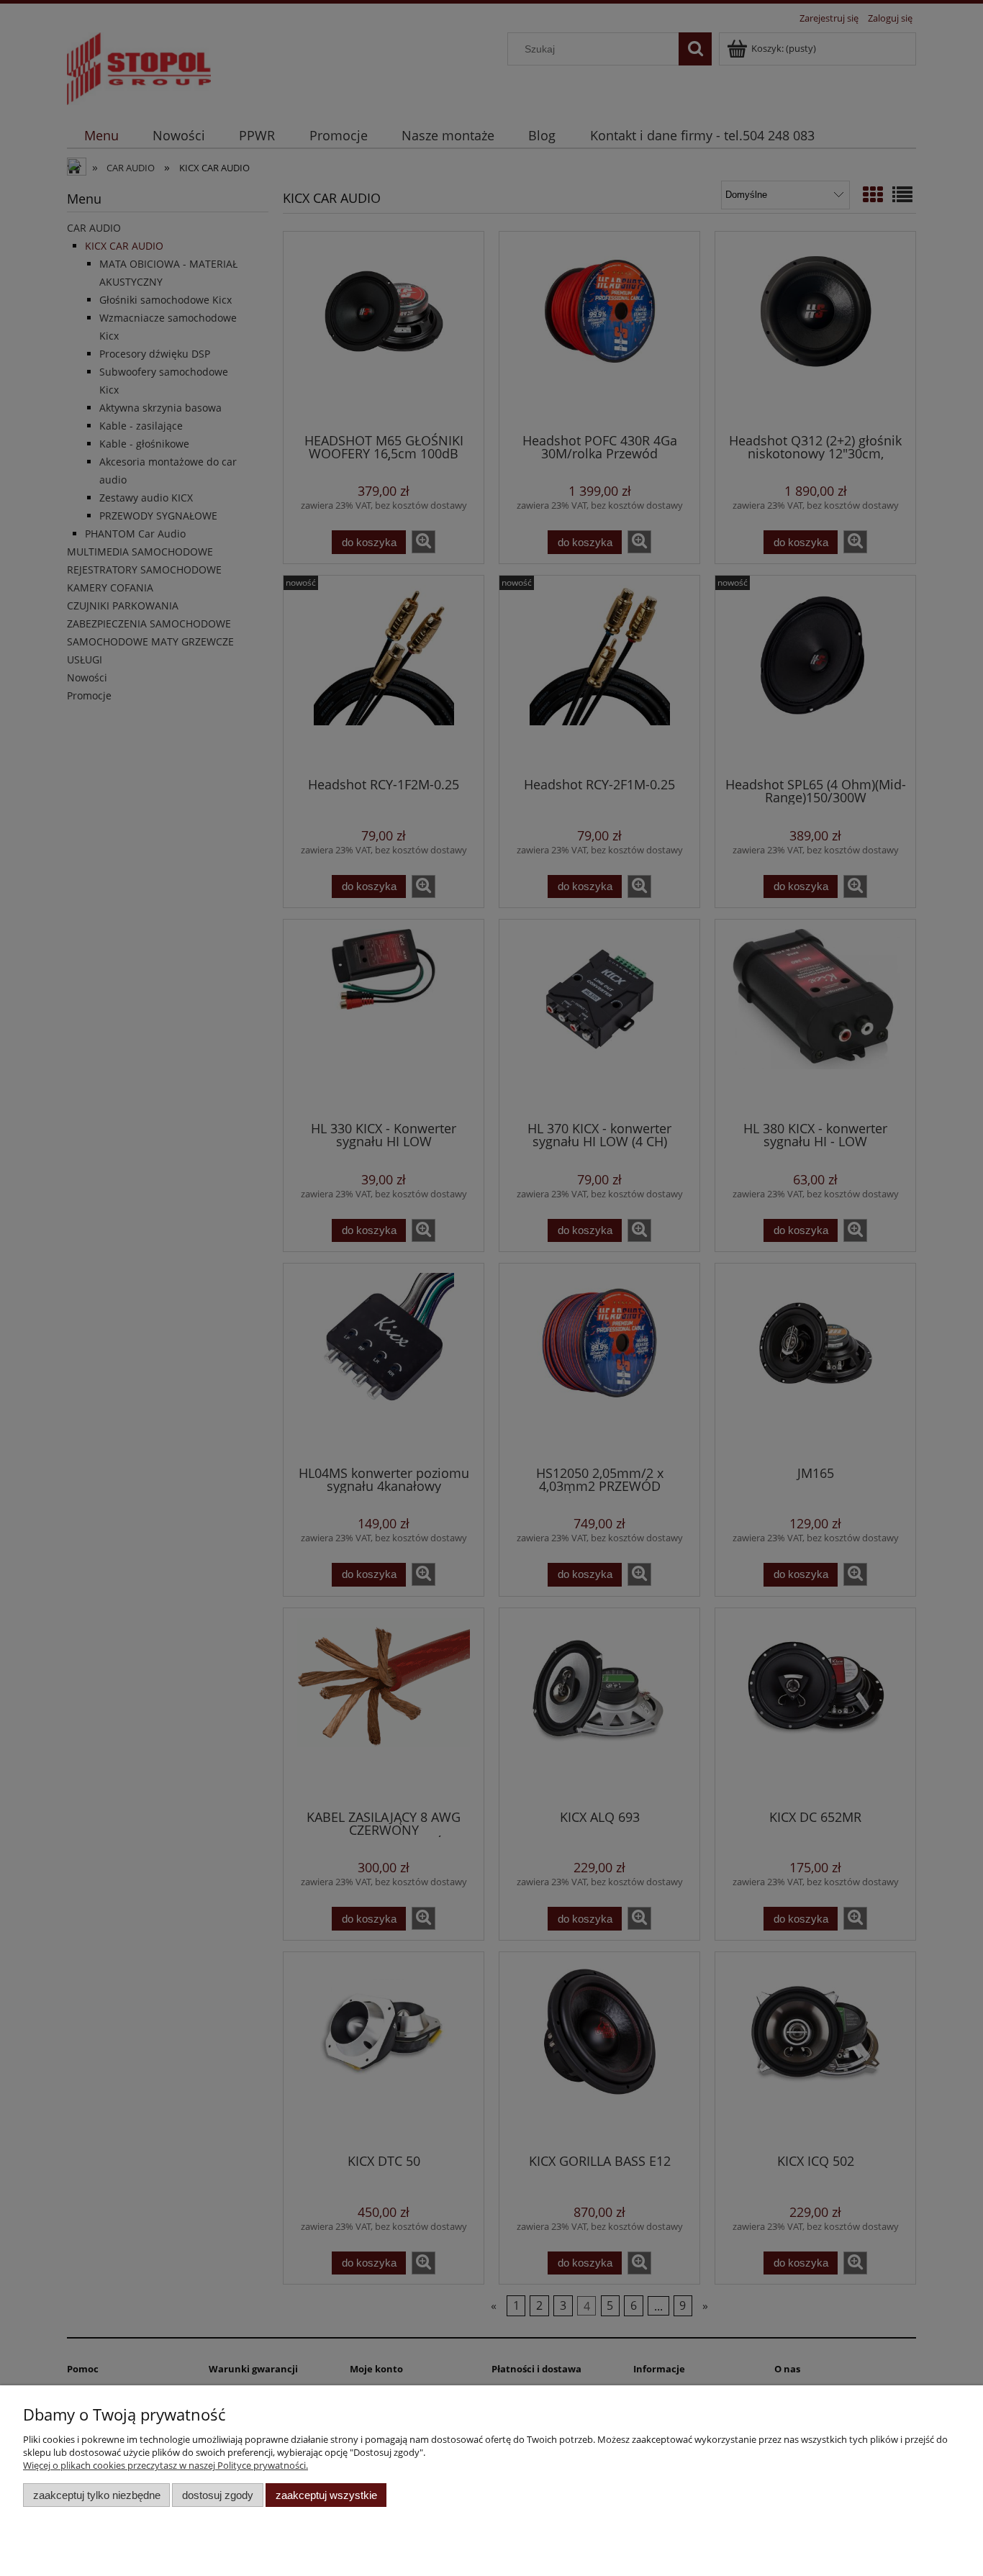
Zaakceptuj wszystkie (326, 2495)
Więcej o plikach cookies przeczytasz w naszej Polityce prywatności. (166, 2465)
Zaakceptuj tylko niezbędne (97, 2495)
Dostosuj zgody (218, 2495)
